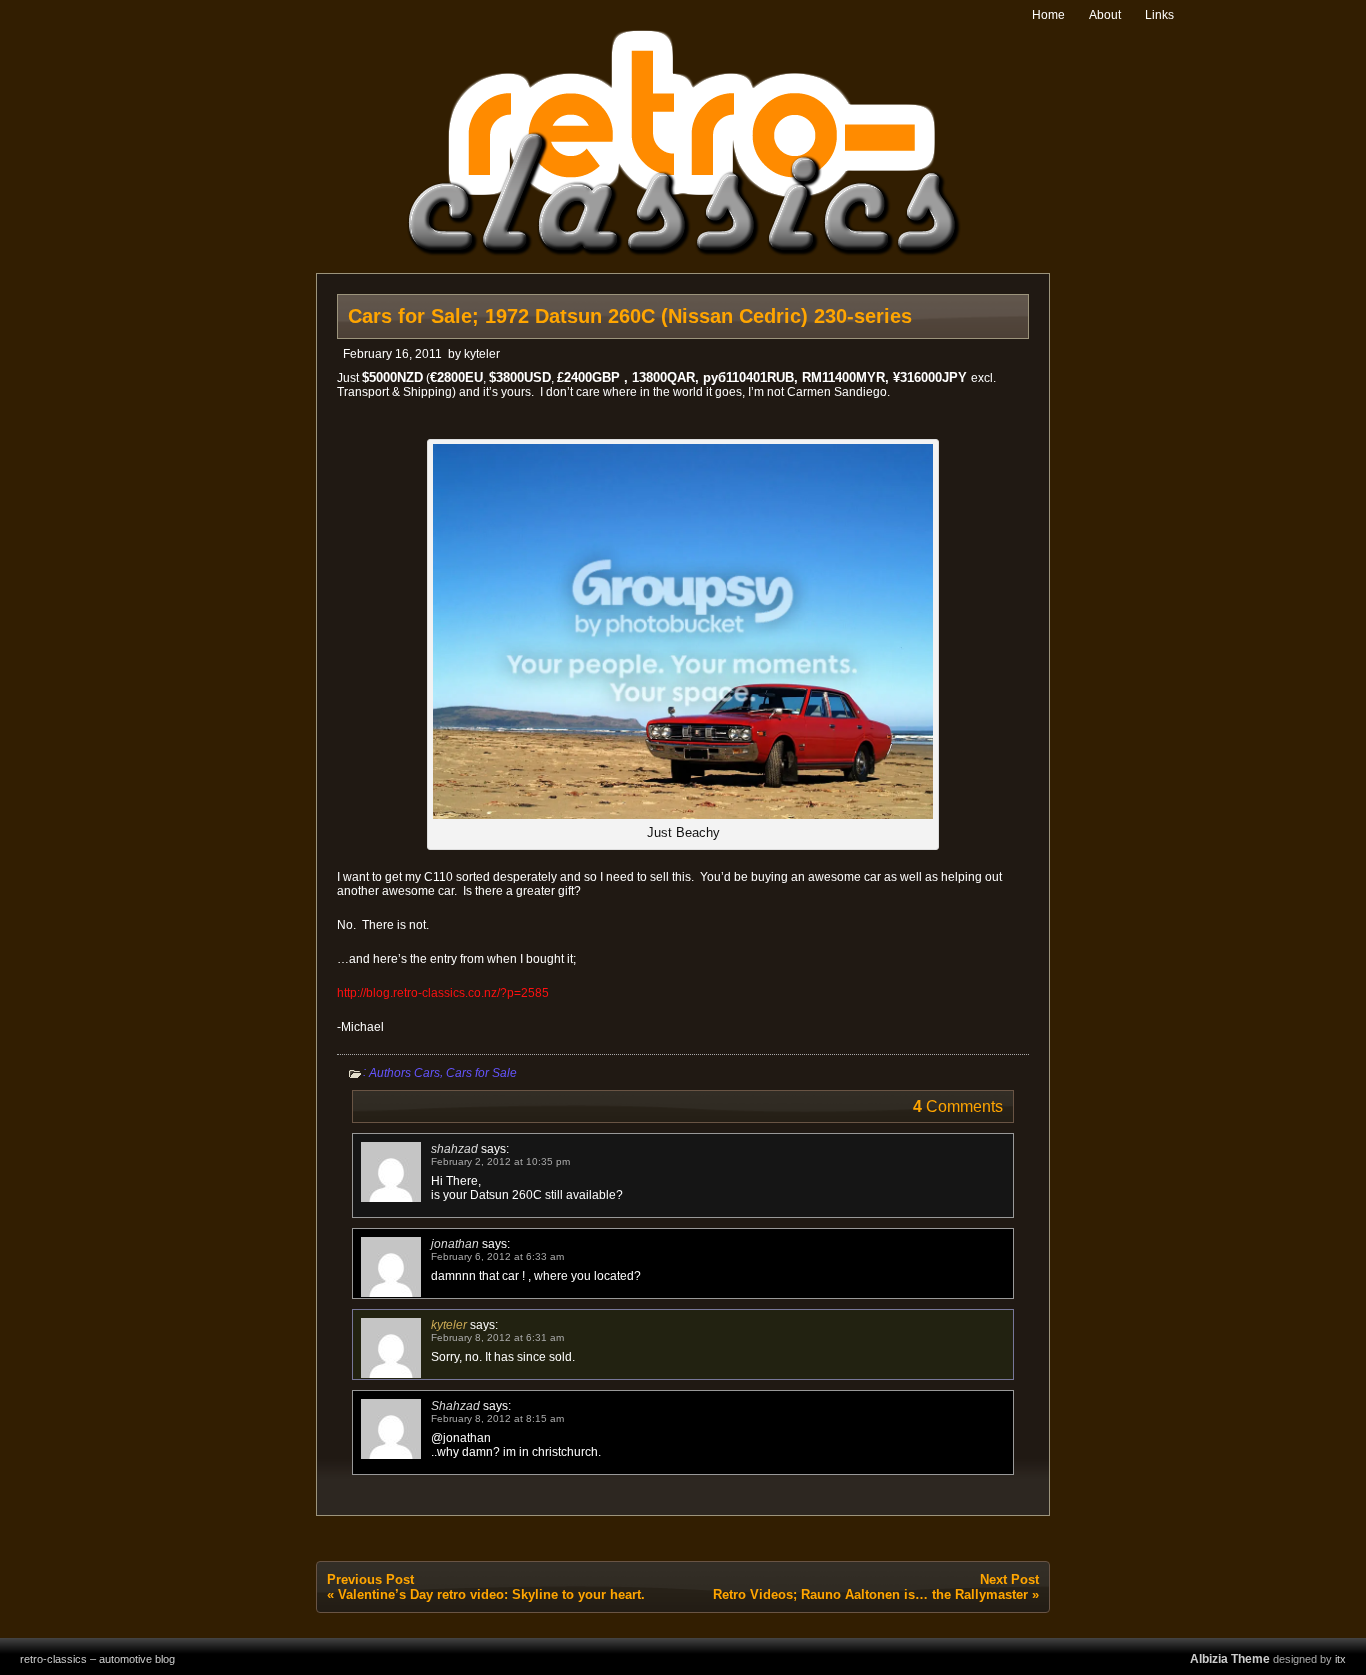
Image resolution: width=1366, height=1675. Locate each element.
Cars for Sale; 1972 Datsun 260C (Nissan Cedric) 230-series (630, 316)
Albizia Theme (1230, 1659)
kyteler (482, 354)
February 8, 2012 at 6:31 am (497, 1337)
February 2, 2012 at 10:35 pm (500, 1161)
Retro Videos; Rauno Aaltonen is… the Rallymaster (870, 1594)
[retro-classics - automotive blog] (683, 252)
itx (1340, 1659)
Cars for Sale (481, 1073)
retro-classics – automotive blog (97, 1659)
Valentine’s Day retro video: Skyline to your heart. (491, 1594)
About (1105, 15)
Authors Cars (404, 1073)
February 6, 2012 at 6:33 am (497, 1256)
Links (1159, 15)
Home (1048, 15)
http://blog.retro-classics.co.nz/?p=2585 (443, 993)
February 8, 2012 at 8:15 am (497, 1418)
